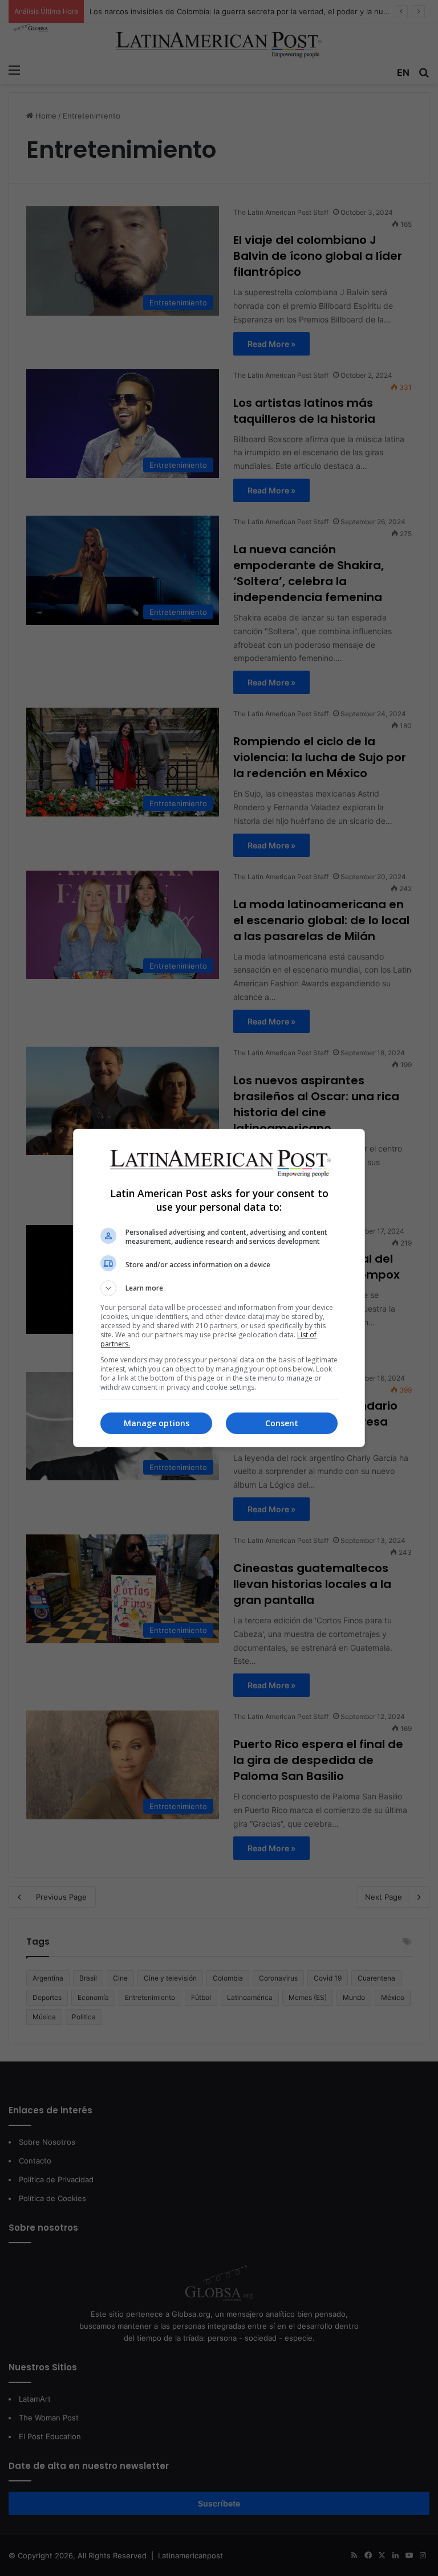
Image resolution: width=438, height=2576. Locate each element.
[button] (219, 1288)
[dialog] (219, 1288)
